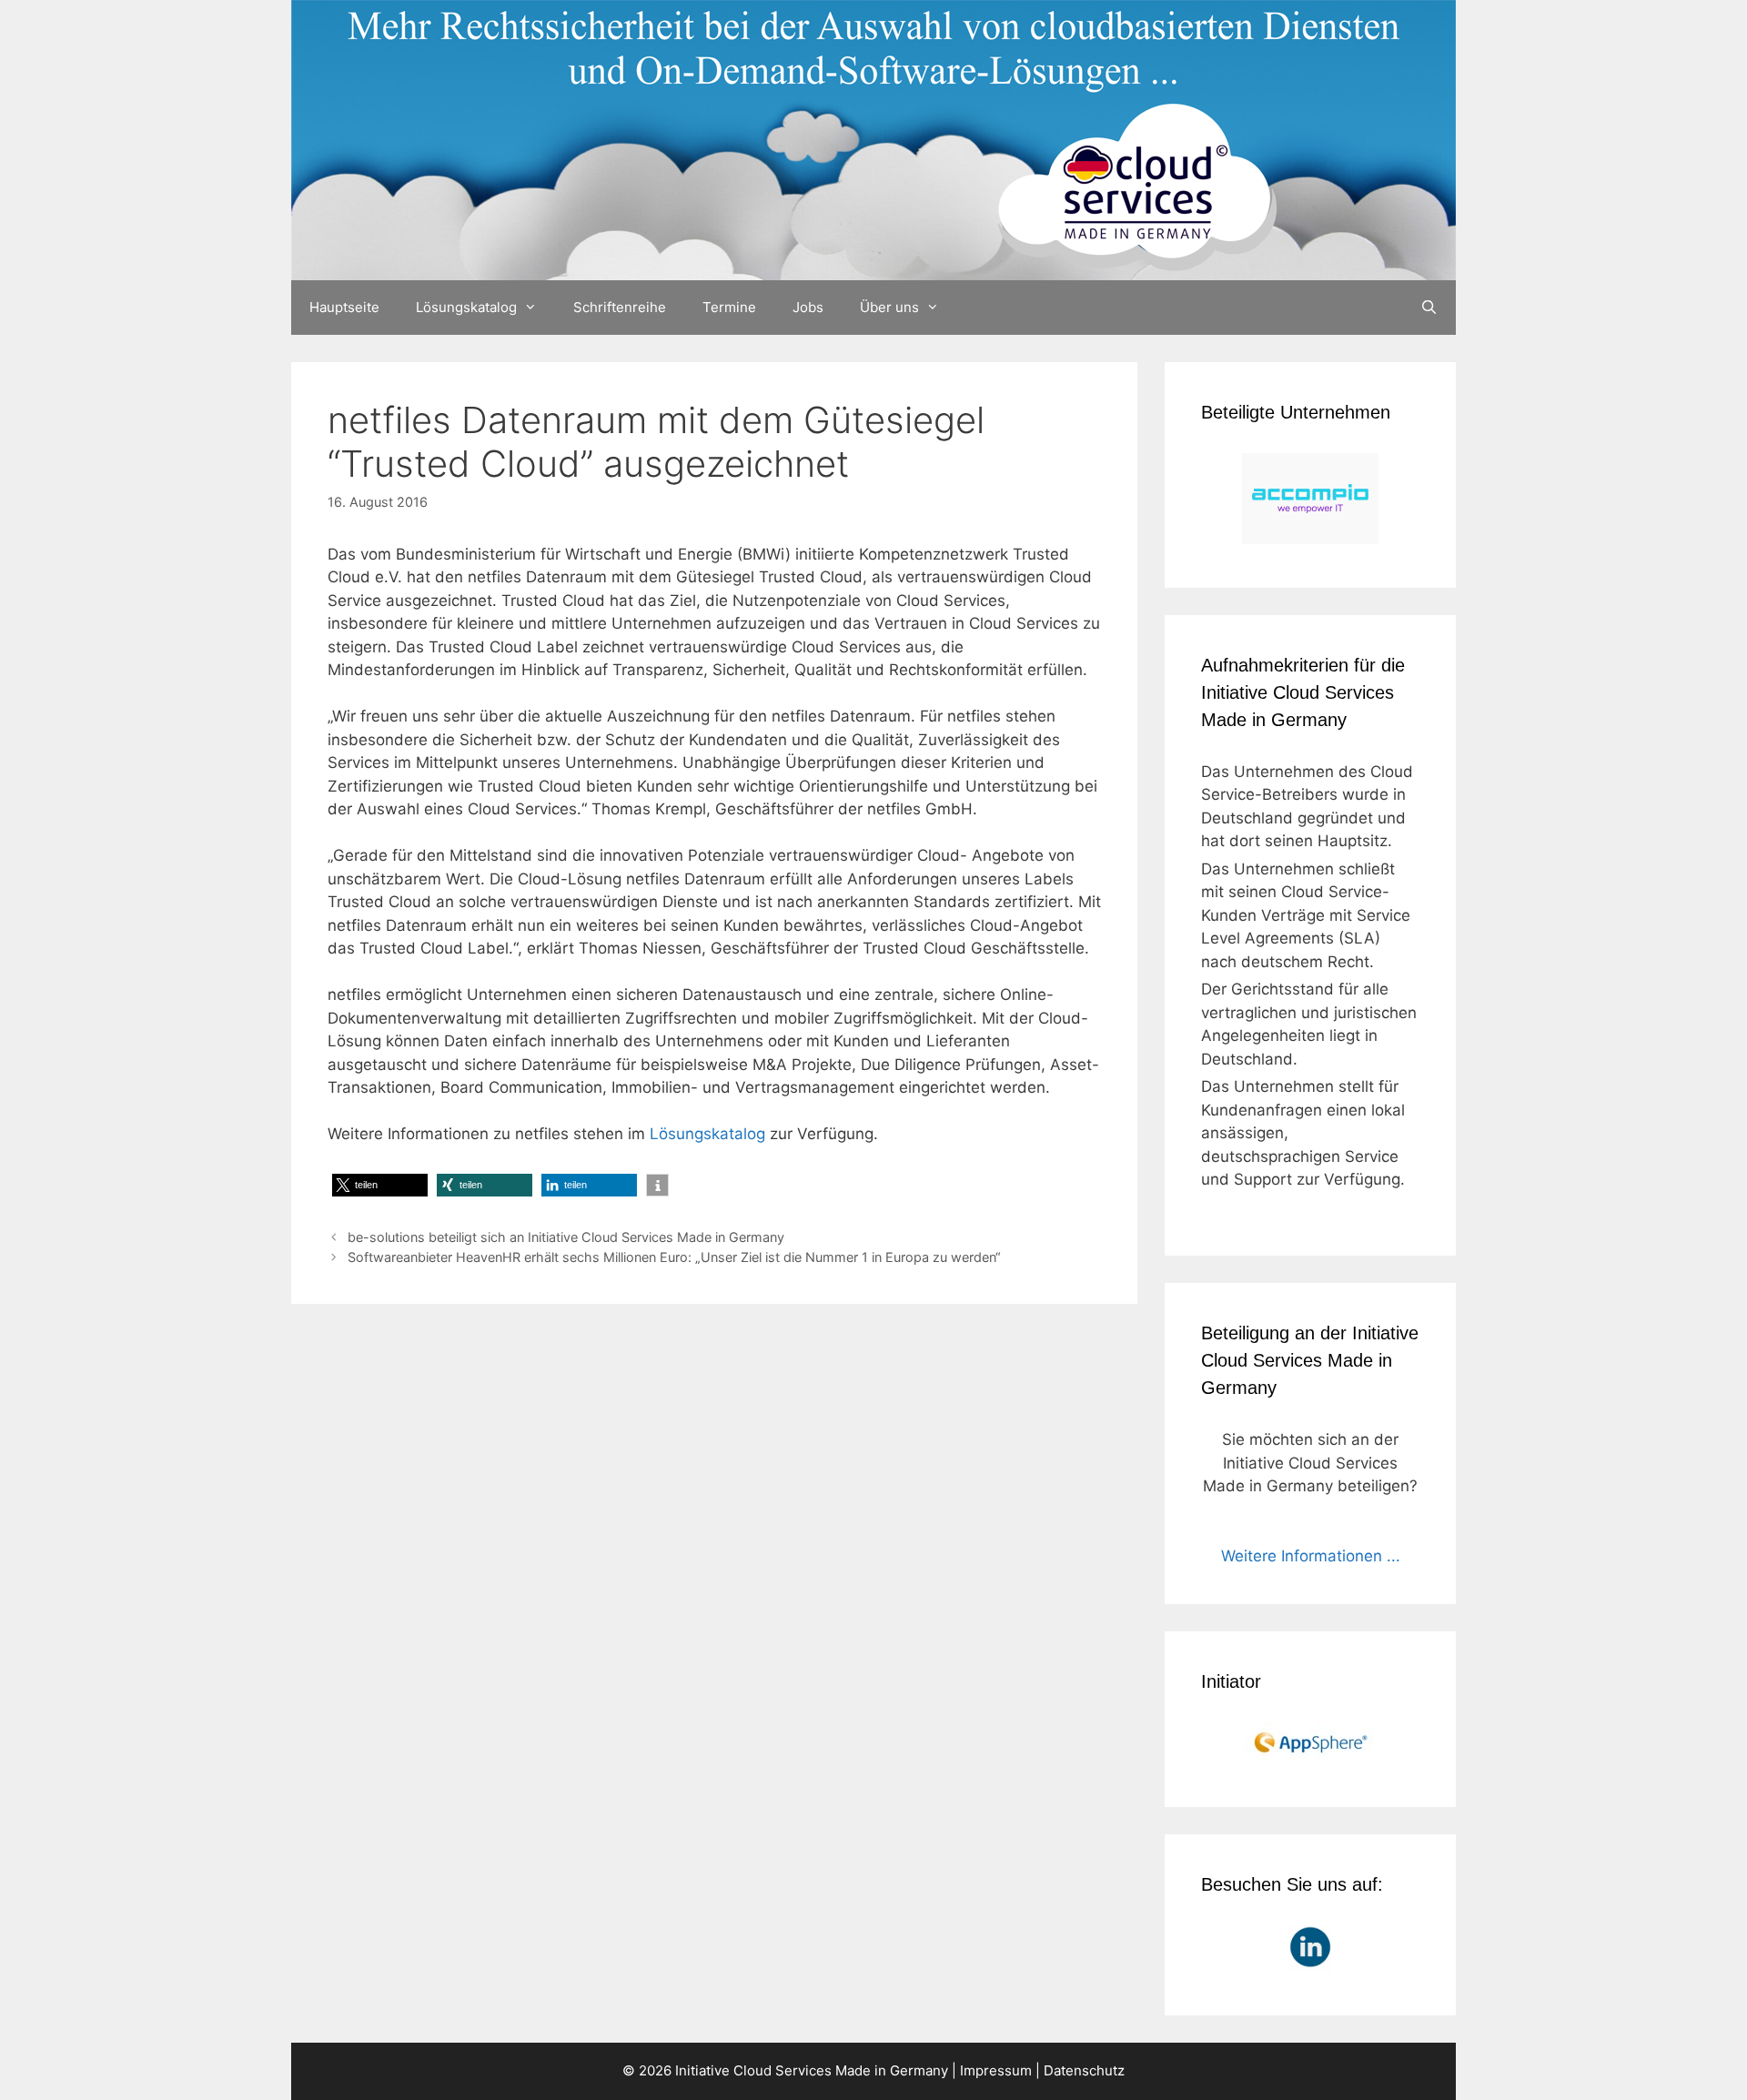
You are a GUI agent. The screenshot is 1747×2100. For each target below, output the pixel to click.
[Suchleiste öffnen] (1429, 308)
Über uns (889, 307)
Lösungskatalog (466, 307)
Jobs (808, 307)
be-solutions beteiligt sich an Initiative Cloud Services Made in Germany (566, 1237)
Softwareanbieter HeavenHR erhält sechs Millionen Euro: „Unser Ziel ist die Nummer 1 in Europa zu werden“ (674, 1257)
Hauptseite (344, 307)
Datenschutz (1084, 2070)
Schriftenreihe (620, 307)
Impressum (996, 2070)
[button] (380, 1185)
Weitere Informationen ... (1311, 1556)
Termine (729, 307)
